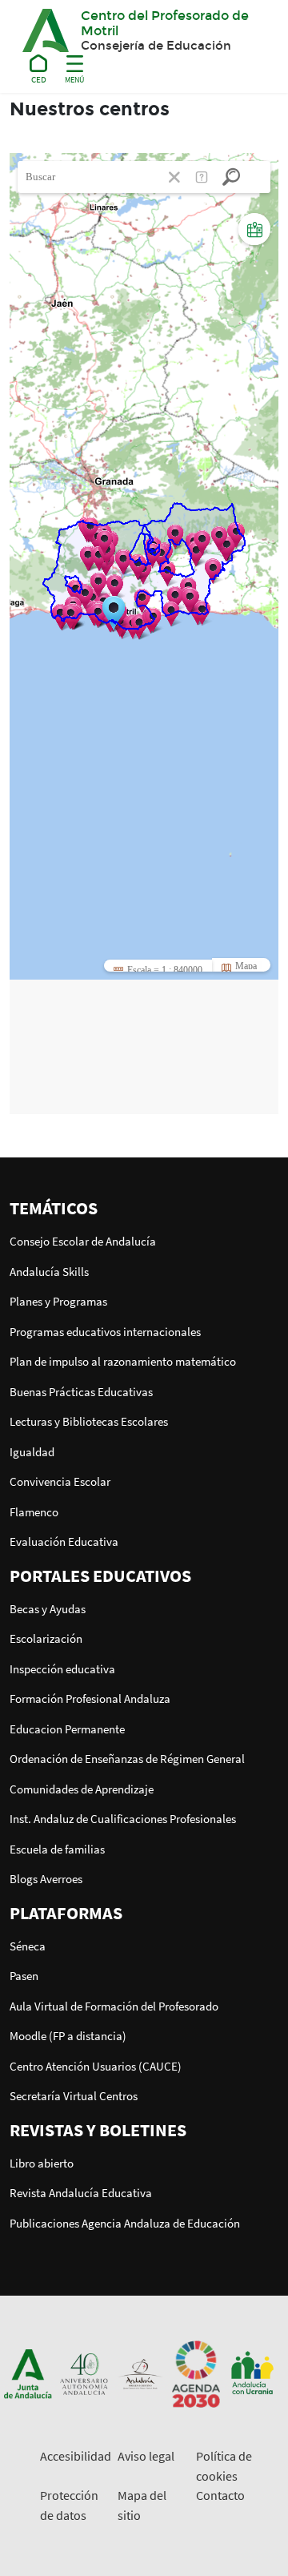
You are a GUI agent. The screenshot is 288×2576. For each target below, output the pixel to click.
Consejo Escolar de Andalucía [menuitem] (83, 1241)
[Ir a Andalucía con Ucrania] (252, 2373)
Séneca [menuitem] (28, 1946)
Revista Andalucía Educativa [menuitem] (81, 2193)
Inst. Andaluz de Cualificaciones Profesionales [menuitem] (123, 1819)
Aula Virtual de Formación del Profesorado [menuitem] (114, 2006)
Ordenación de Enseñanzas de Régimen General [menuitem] (127, 1759)
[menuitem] (144, 1208)
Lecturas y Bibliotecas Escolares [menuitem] (89, 1421)
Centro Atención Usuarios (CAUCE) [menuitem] (96, 2066)
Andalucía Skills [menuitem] (49, 1272)
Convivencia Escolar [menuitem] (60, 1481)
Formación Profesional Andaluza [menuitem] (90, 1699)
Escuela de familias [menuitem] (57, 1849)
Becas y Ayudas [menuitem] (48, 1609)
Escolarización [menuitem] (46, 1638)
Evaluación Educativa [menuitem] (64, 1542)
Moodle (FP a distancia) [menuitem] (68, 2036)
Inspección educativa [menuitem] (62, 1669)
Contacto (220, 2495)
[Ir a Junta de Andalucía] (28, 2373)
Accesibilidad (76, 2456)
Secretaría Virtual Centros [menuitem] (74, 2096)
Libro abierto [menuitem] (42, 2163)
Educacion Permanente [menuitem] (67, 1729)
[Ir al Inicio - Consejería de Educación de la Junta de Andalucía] (39, 66)
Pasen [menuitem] (24, 1976)
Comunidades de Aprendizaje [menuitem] (82, 1789)
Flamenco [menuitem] (34, 1512)
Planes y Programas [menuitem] (58, 1301)
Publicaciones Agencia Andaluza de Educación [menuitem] (125, 2223)
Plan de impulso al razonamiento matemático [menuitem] (123, 1361)
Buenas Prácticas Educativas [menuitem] (81, 1392)
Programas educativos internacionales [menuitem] (105, 1332)
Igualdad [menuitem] (32, 1452)
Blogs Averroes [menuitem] (46, 1879)
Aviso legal (146, 2456)
